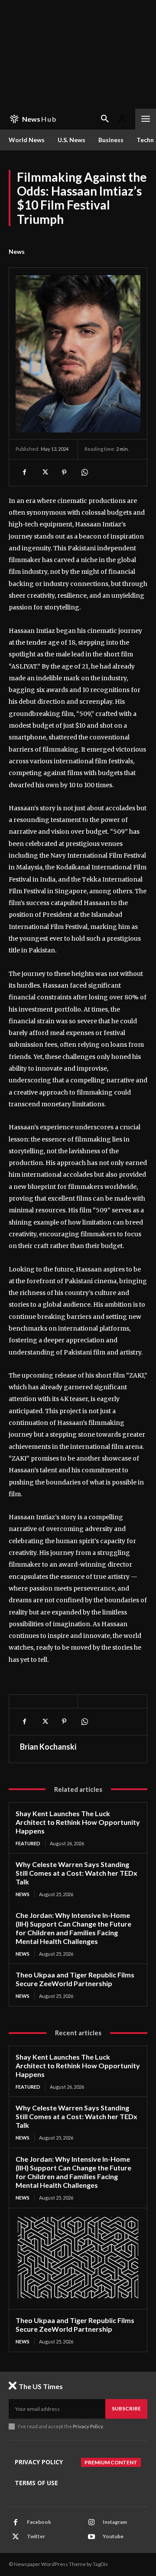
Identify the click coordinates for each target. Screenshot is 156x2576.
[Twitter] (44, 473)
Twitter (36, 2536)
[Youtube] (91, 2537)
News (17, 251)
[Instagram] (91, 2523)
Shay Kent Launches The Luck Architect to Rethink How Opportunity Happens (78, 1822)
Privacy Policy (88, 2426)
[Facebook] (24, 473)
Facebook (39, 2522)
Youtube (113, 2536)
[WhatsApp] (84, 473)
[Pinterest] (64, 473)
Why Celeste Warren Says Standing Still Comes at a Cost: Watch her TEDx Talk (76, 1873)
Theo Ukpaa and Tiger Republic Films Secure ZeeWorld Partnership (75, 1979)
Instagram (115, 2522)
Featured (28, 1843)
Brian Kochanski (48, 1747)
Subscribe (126, 2408)
